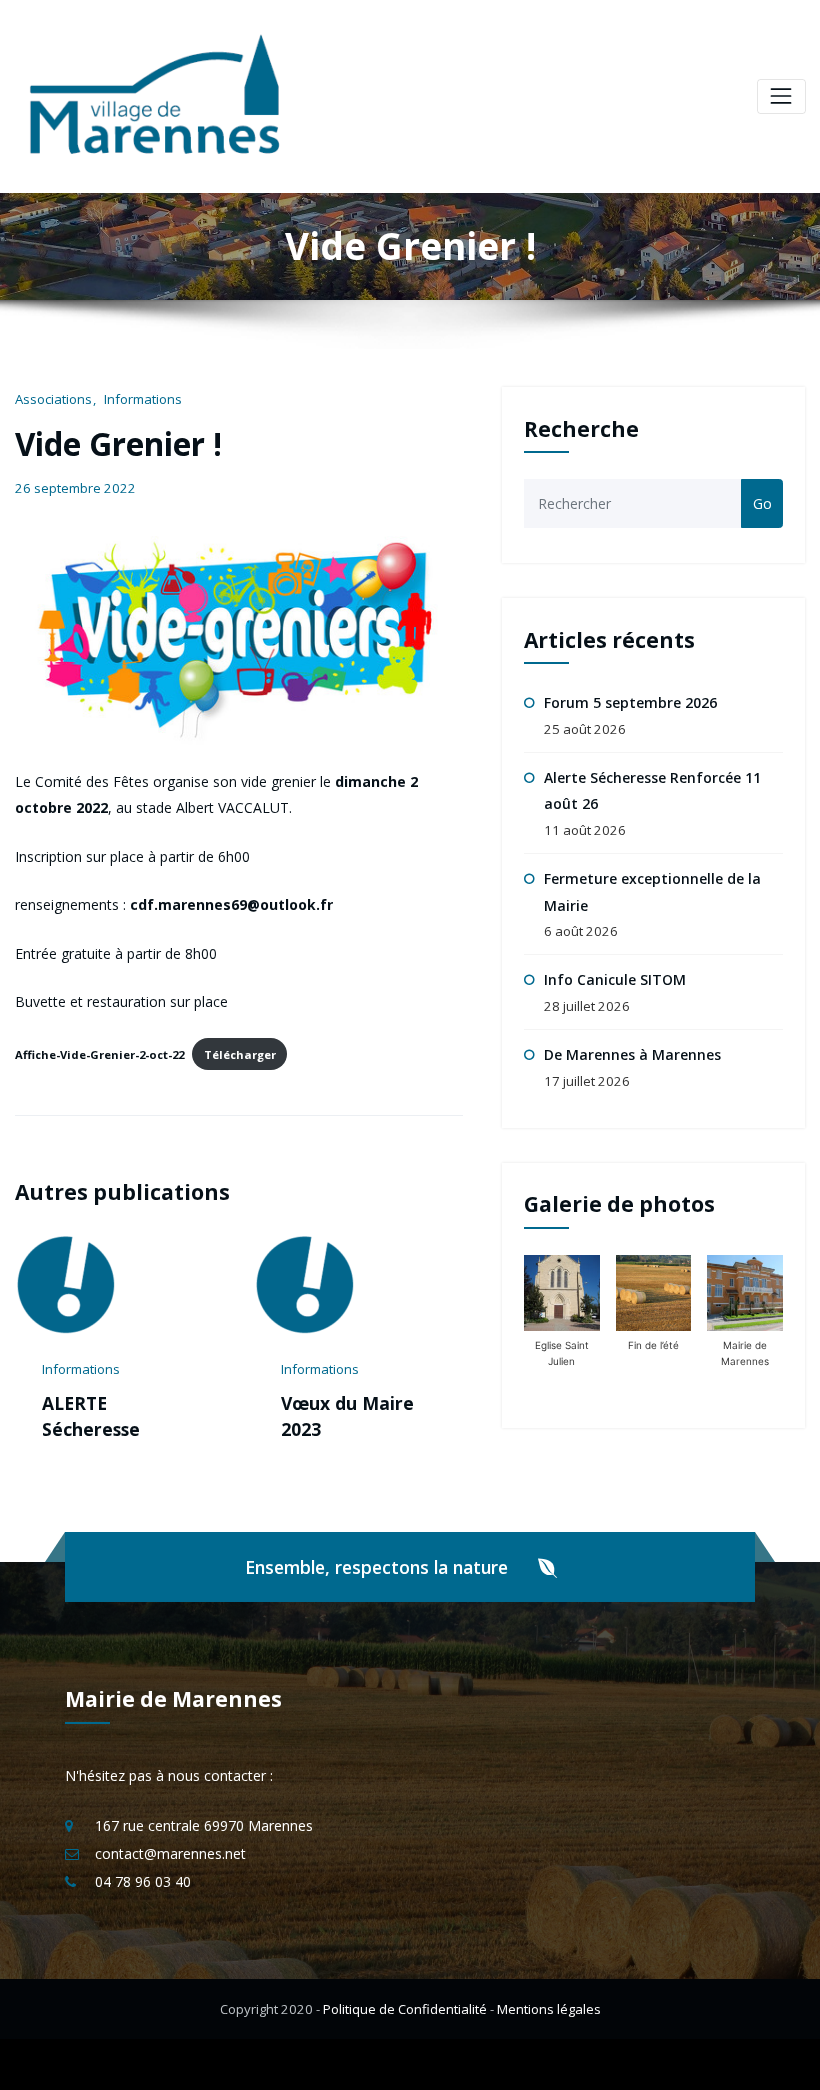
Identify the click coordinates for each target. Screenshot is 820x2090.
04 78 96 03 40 (143, 1907)
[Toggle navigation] (781, 96)
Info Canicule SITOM (615, 979)
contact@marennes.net (170, 1879)
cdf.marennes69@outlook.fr (231, 904)
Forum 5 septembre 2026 (630, 702)
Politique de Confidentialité (405, 2035)
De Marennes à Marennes (632, 1054)
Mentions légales (549, 2035)
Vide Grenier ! (118, 443)
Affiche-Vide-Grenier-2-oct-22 (99, 1054)
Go (762, 503)
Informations (143, 399)
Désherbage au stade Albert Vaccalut (365, 1429)
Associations (53, 399)
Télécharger (240, 1054)
